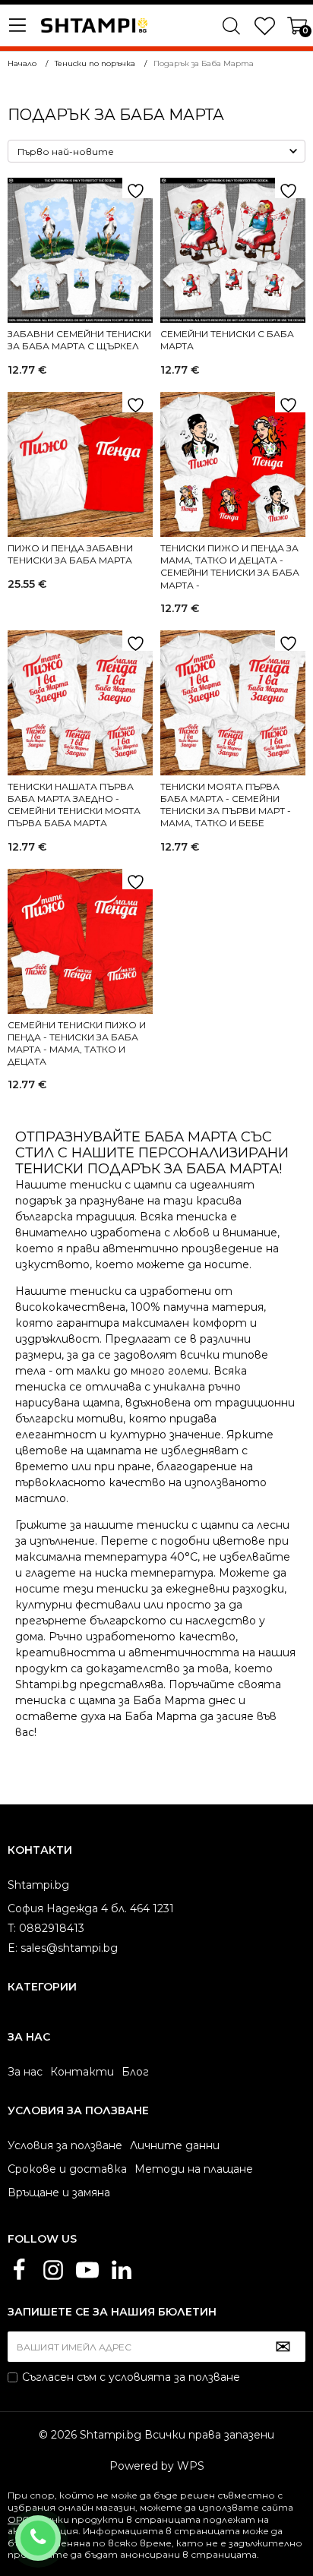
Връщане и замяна (59, 2192)
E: (13, 1948)
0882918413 (58, 2528)
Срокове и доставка (67, 2169)
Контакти (82, 2072)
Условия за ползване (65, 2145)
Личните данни (175, 2145)
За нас (25, 2072)
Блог (135, 2072)
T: (12, 1928)
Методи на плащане (194, 2169)
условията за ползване (174, 2377)
